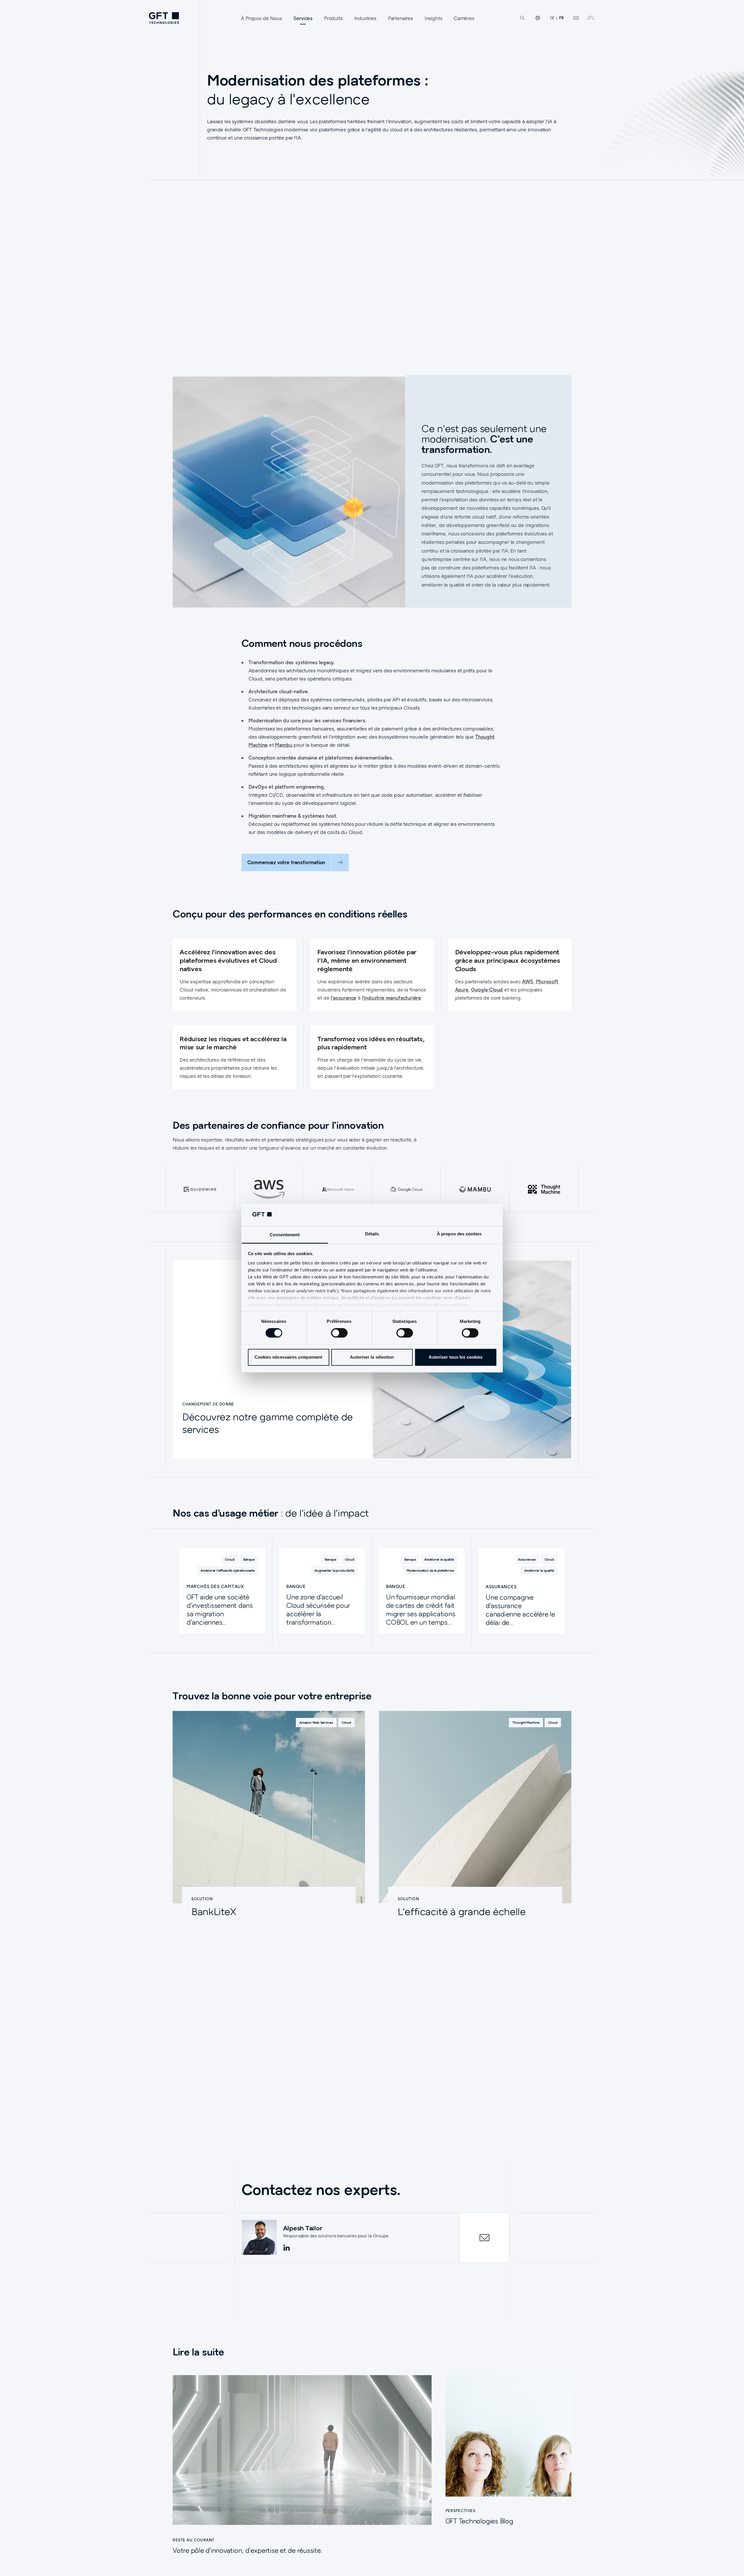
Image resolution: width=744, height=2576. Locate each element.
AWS (527, 981)
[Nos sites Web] (538, 18)
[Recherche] (523, 18)
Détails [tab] (372, 1234)
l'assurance (344, 998)
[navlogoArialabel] (164, 18)
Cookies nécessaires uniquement (289, 1357)
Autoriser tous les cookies (456, 1357)
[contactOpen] (484, 2238)
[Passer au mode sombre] (591, 18)
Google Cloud (487, 990)
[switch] (339, 1333)
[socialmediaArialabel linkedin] (287, 2248)
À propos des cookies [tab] (459, 1234)
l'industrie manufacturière (391, 998)
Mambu (284, 745)
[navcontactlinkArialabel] (576, 18)
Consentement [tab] (285, 1235)
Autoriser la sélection (372, 1357)
